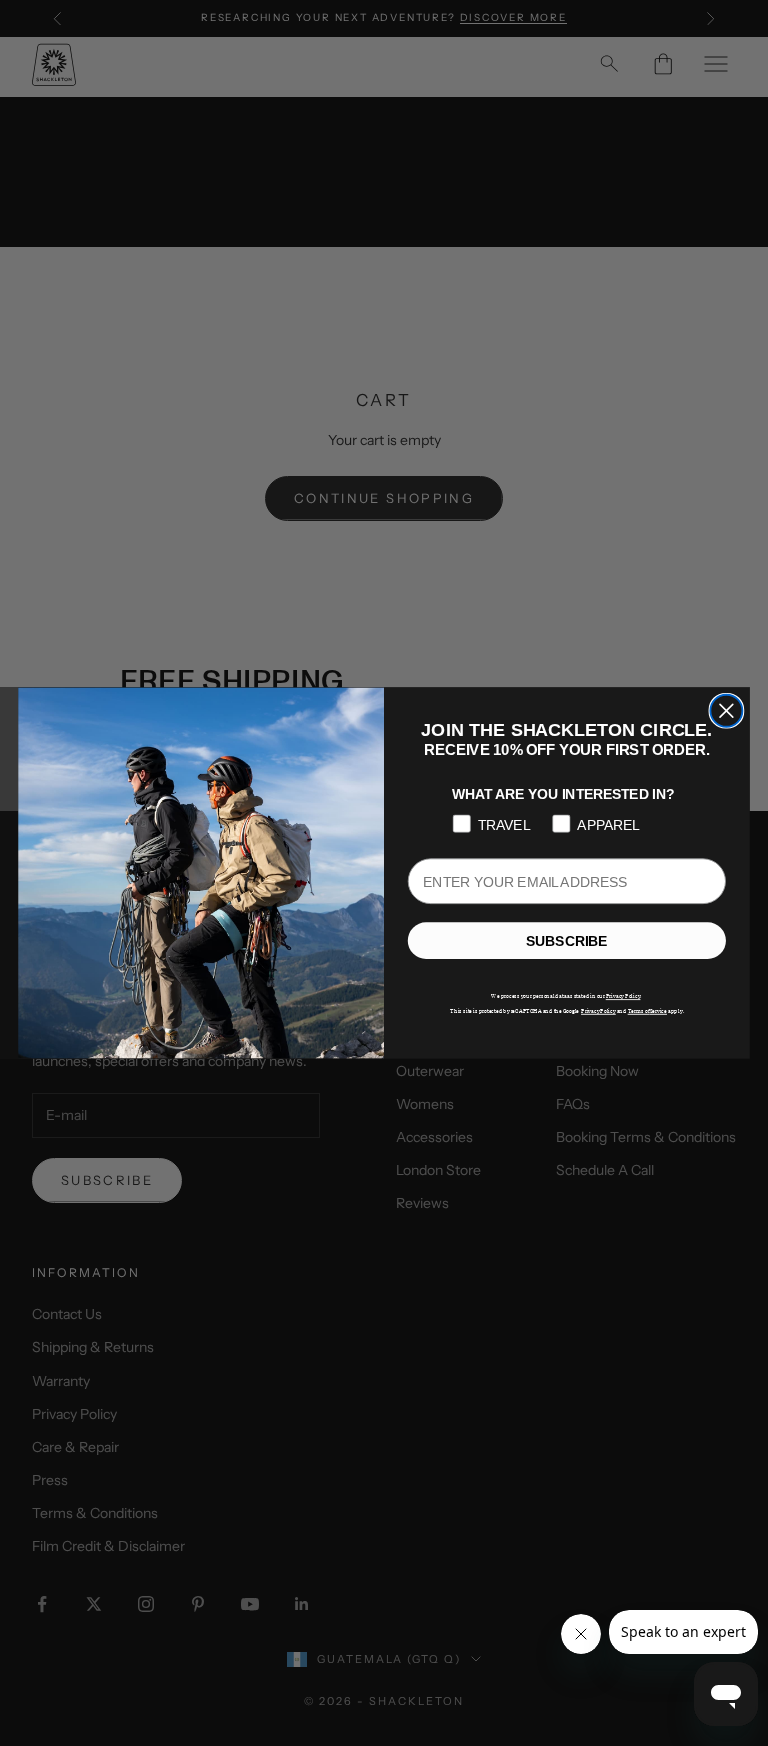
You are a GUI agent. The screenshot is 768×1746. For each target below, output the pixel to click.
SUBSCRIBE (566, 941)
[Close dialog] (726, 711)
